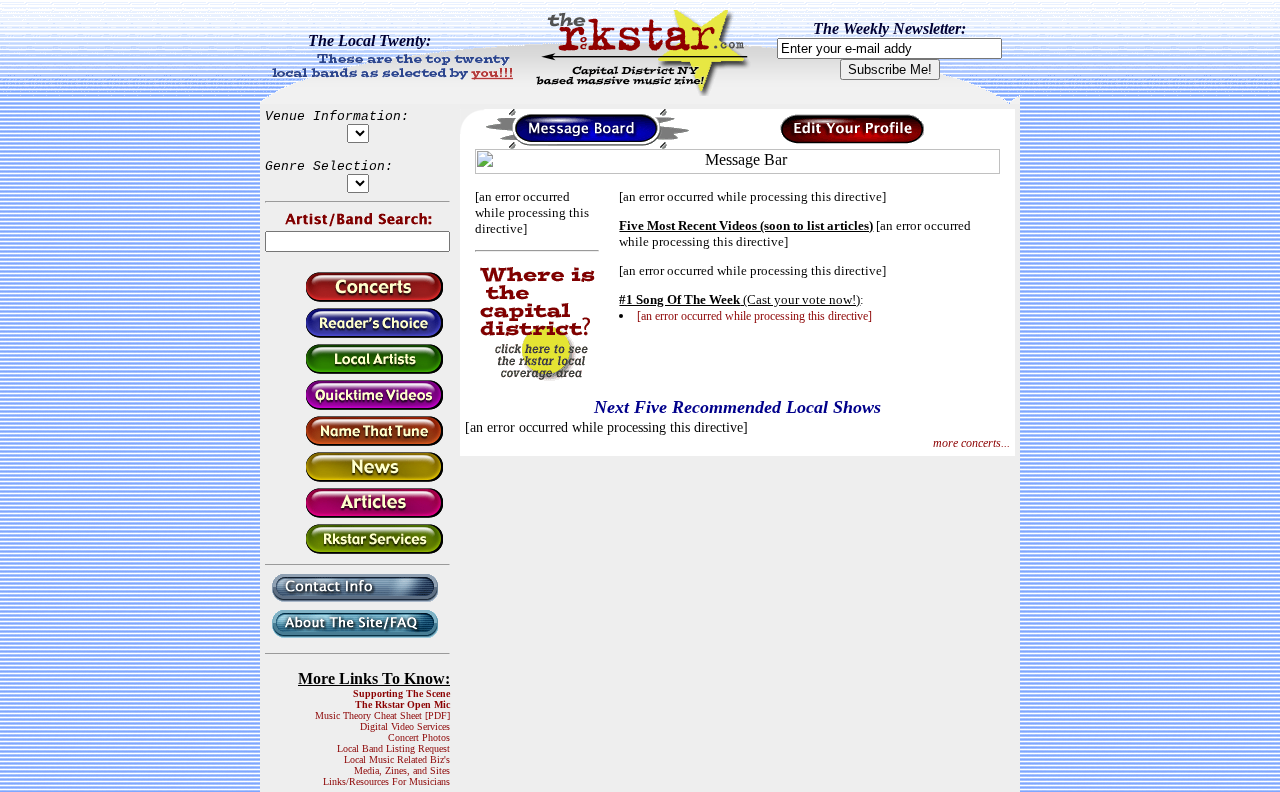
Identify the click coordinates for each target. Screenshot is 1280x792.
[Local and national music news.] (357, 478)
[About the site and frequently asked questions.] (357, 639)
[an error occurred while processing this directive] (754, 316)
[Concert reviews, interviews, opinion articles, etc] (357, 514)
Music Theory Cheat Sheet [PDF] (382, 715)
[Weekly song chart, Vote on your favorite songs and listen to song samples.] (357, 334)
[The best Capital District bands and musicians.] (357, 370)
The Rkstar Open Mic (402, 704)
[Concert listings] (357, 298)
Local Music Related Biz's (397, 759)
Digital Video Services (405, 726)
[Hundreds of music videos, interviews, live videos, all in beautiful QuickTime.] (357, 406)
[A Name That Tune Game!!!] (357, 442)
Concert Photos (419, 737)
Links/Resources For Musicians (386, 781)
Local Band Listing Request (393, 748)
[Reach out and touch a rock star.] (357, 603)
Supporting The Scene (401, 693)
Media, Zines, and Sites (402, 770)
